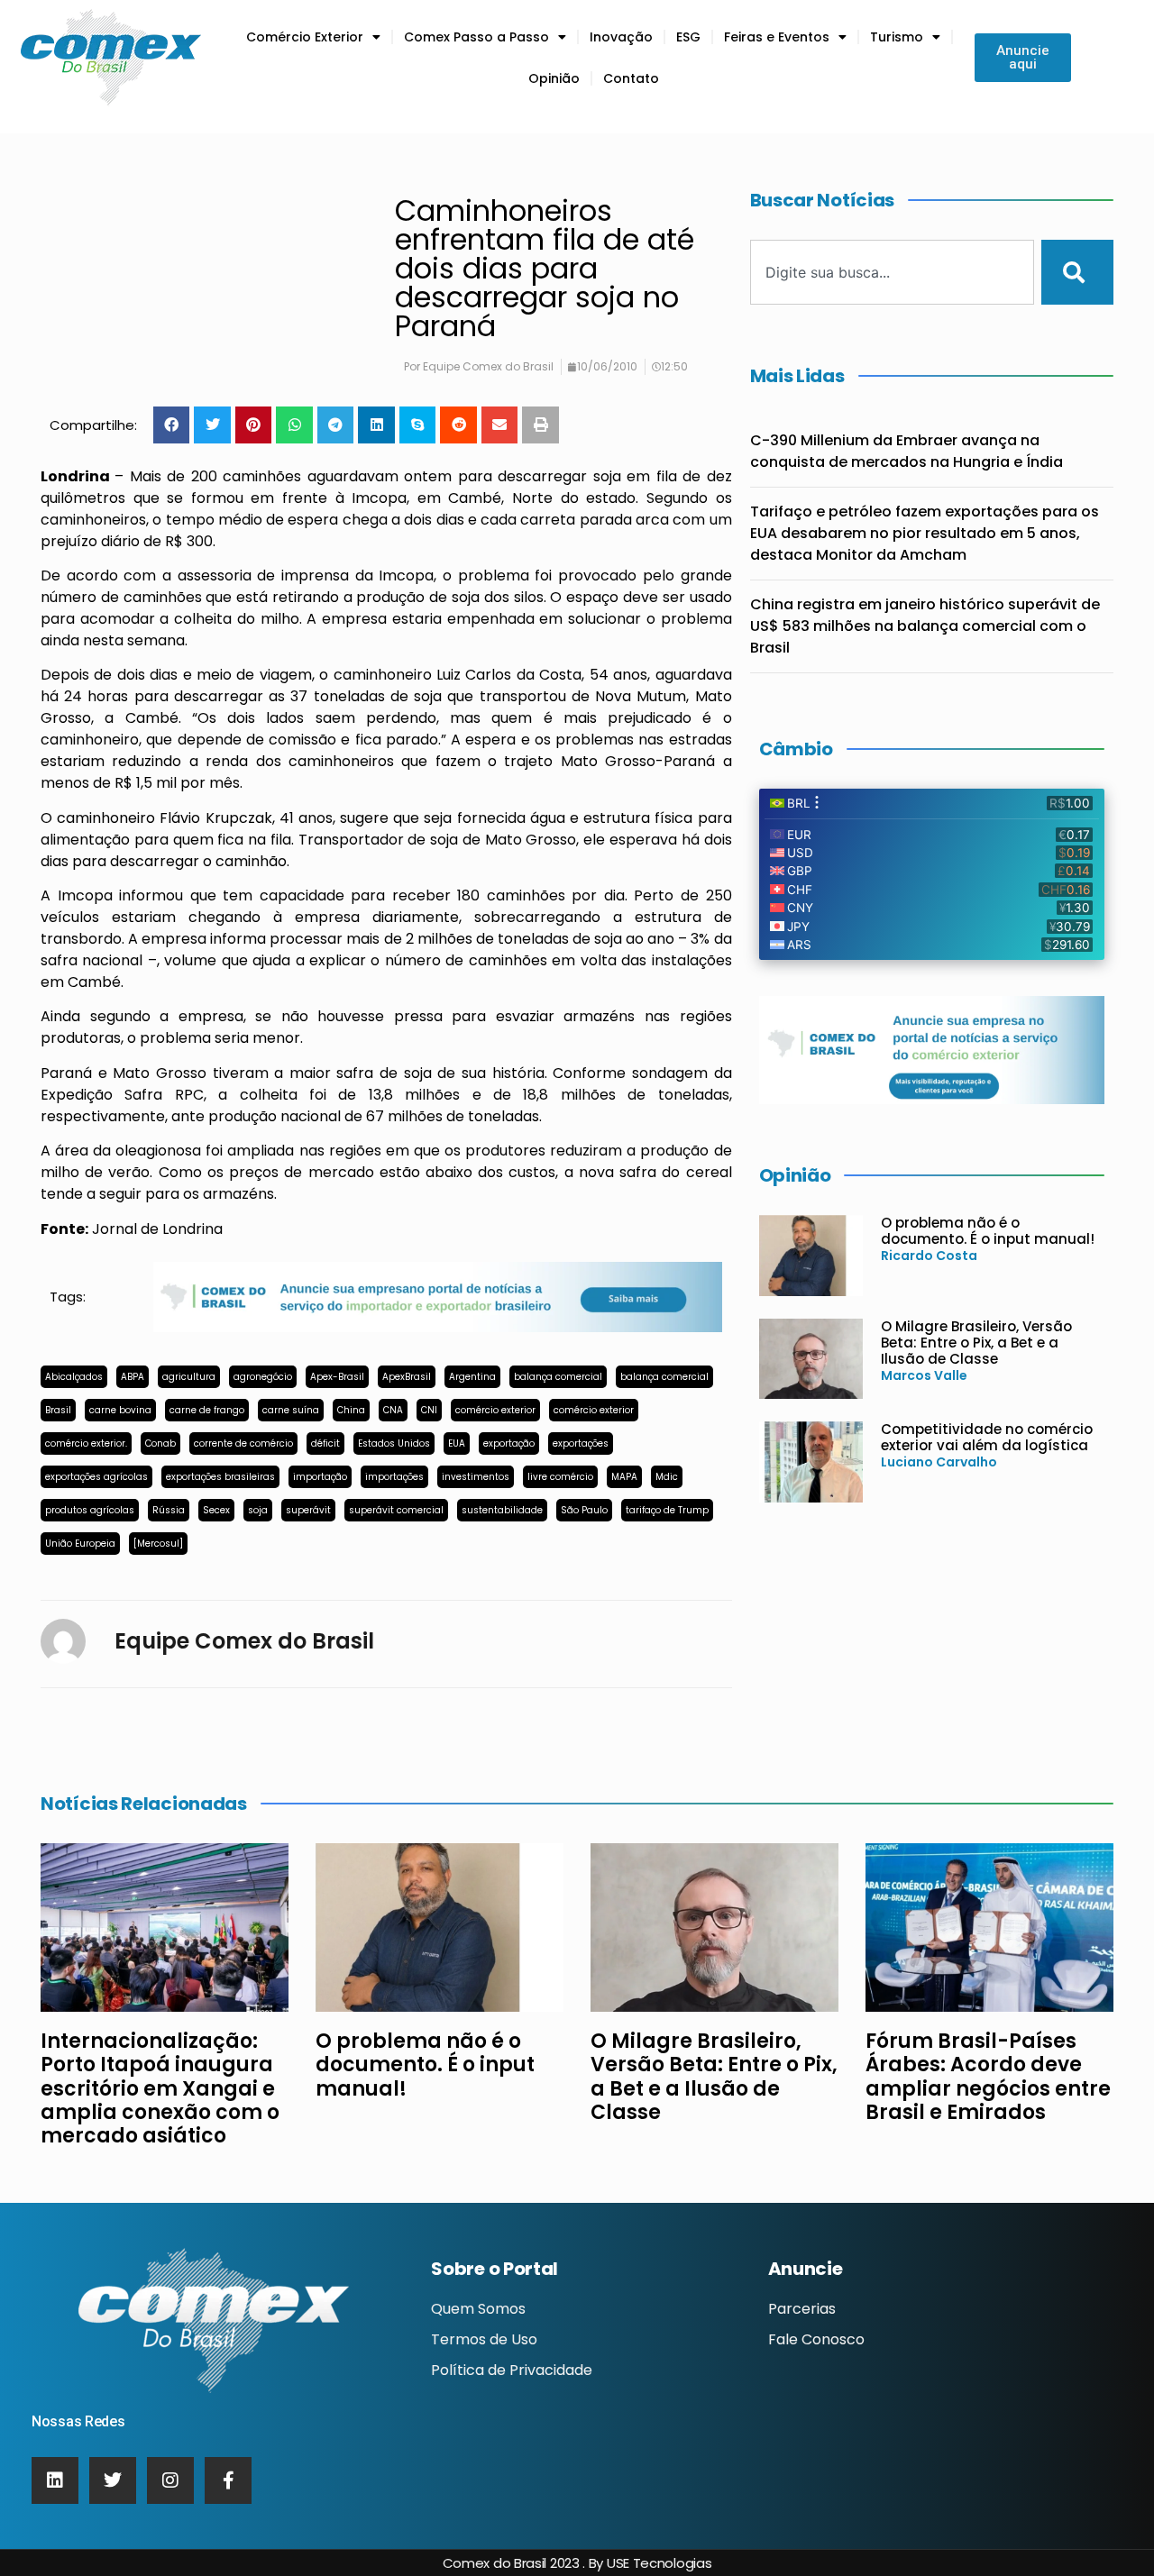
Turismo (897, 37)
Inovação (621, 37)
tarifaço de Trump (667, 1510)
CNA (393, 1410)
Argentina (472, 1377)
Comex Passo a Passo (476, 37)
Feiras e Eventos (777, 37)
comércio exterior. (86, 1443)
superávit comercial (396, 1510)
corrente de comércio (243, 1443)
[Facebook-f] (228, 2480)
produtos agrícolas (90, 1510)
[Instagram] (170, 2480)
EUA (457, 1443)
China (351, 1410)
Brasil (58, 1410)
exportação (509, 1443)
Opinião (554, 78)
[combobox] (893, 272)
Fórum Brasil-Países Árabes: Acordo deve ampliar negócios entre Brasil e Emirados (988, 2077)
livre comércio (560, 1477)
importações (394, 1477)
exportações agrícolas (96, 1477)
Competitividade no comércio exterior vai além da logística (987, 1437)
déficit (325, 1443)
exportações (581, 1443)
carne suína (291, 1410)
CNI (429, 1410)
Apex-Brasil (337, 1377)
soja (258, 1510)
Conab (160, 1443)
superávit (308, 1510)
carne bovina (120, 1410)
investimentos (476, 1477)
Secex (216, 1510)
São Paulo (584, 1510)
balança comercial (558, 1377)
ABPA (133, 1377)
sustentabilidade (502, 1510)
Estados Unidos (394, 1443)
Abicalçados (74, 1377)
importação (320, 1477)
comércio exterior (495, 1410)
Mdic (667, 1477)
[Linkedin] (55, 2480)
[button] (172, 425)
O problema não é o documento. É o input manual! (988, 1231)
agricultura (189, 1377)
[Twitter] (113, 2480)
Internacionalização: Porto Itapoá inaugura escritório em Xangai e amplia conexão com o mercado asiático (160, 2089)
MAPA (624, 1477)
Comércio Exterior (305, 37)
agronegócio (263, 1377)
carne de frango (207, 1410)
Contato (631, 78)
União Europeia (80, 1544)
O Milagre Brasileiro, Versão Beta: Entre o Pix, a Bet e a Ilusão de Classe (976, 1343)
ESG (688, 37)
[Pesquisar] (1077, 272)
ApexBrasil (407, 1377)
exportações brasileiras (220, 1477)
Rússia (169, 1510)
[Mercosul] (158, 1544)
